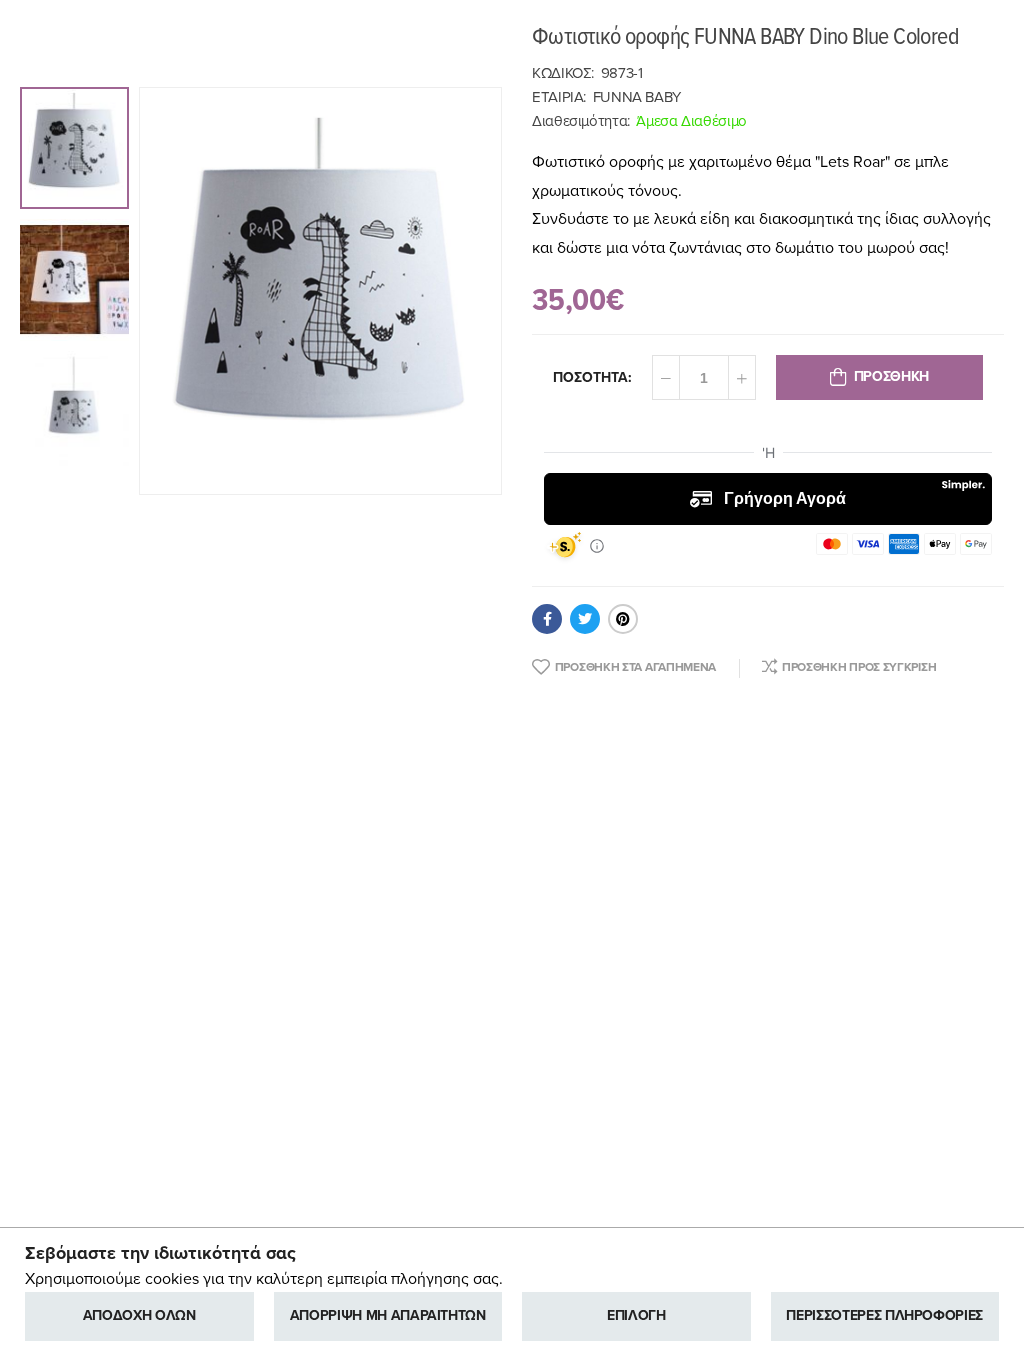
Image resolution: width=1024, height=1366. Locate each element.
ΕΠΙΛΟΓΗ (636, 1315)
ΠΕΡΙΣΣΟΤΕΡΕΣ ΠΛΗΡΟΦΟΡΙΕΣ (884, 1315)
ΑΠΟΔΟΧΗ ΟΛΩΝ (139, 1315)
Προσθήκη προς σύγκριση (859, 667)
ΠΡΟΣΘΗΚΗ (891, 376)
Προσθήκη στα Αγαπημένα (635, 667)
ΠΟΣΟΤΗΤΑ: (592, 377)
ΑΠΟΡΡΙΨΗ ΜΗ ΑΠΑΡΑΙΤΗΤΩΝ (388, 1315)
